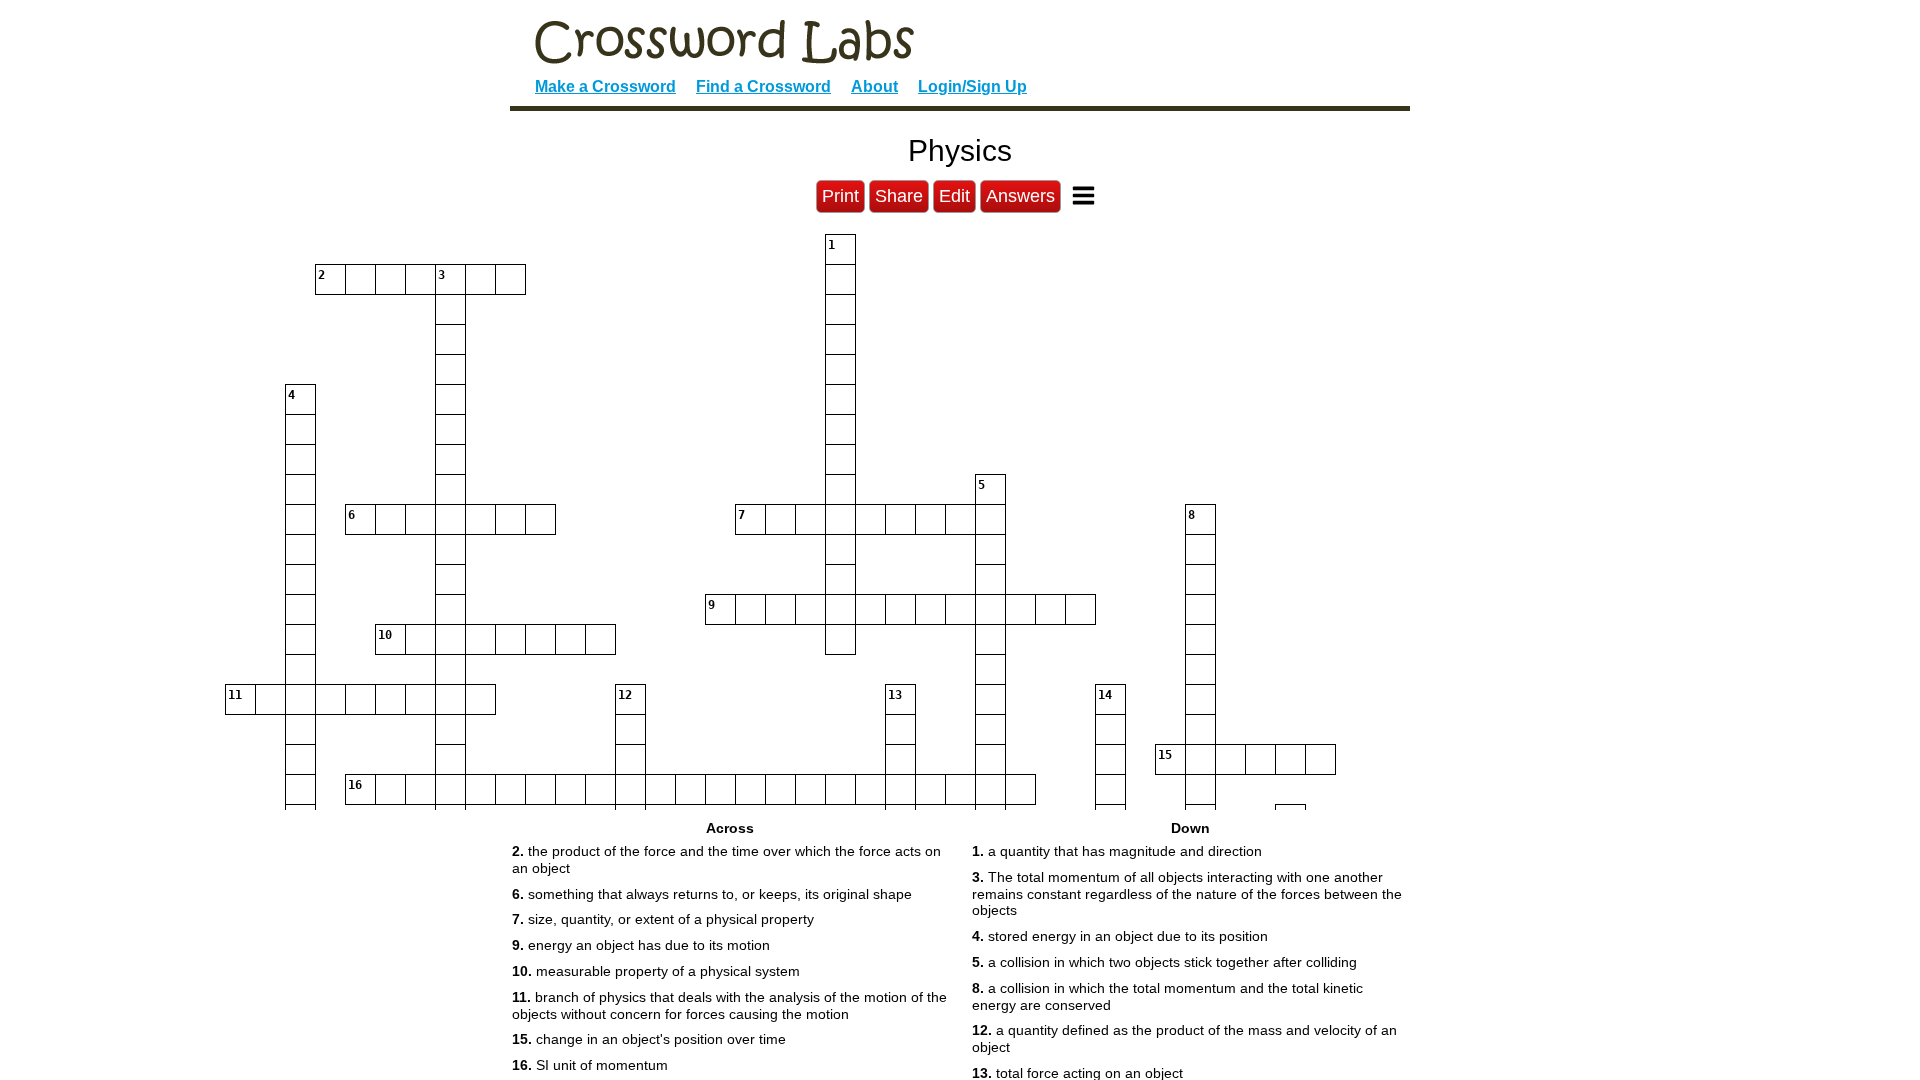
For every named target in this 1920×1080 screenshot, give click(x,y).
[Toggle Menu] (1083, 195)
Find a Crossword (763, 86)
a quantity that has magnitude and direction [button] (1117, 851)
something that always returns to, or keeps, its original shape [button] (712, 894)
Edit (954, 196)
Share (899, 196)
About (874, 86)
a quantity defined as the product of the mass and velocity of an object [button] (1184, 1038)
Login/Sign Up (972, 86)
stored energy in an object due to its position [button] (1120, 936)
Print (840, 196)
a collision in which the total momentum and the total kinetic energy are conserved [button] (1167, 996)
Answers (1020, 196)
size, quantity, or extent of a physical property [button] (663, 919)
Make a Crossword (605, 86)
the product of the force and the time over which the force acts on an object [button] (726, 859)
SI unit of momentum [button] (590, 1065)
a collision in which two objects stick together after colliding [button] (1164, 962)
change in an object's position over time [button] (649, 1039)
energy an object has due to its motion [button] (641, 945)
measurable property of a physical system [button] (656, 971)
